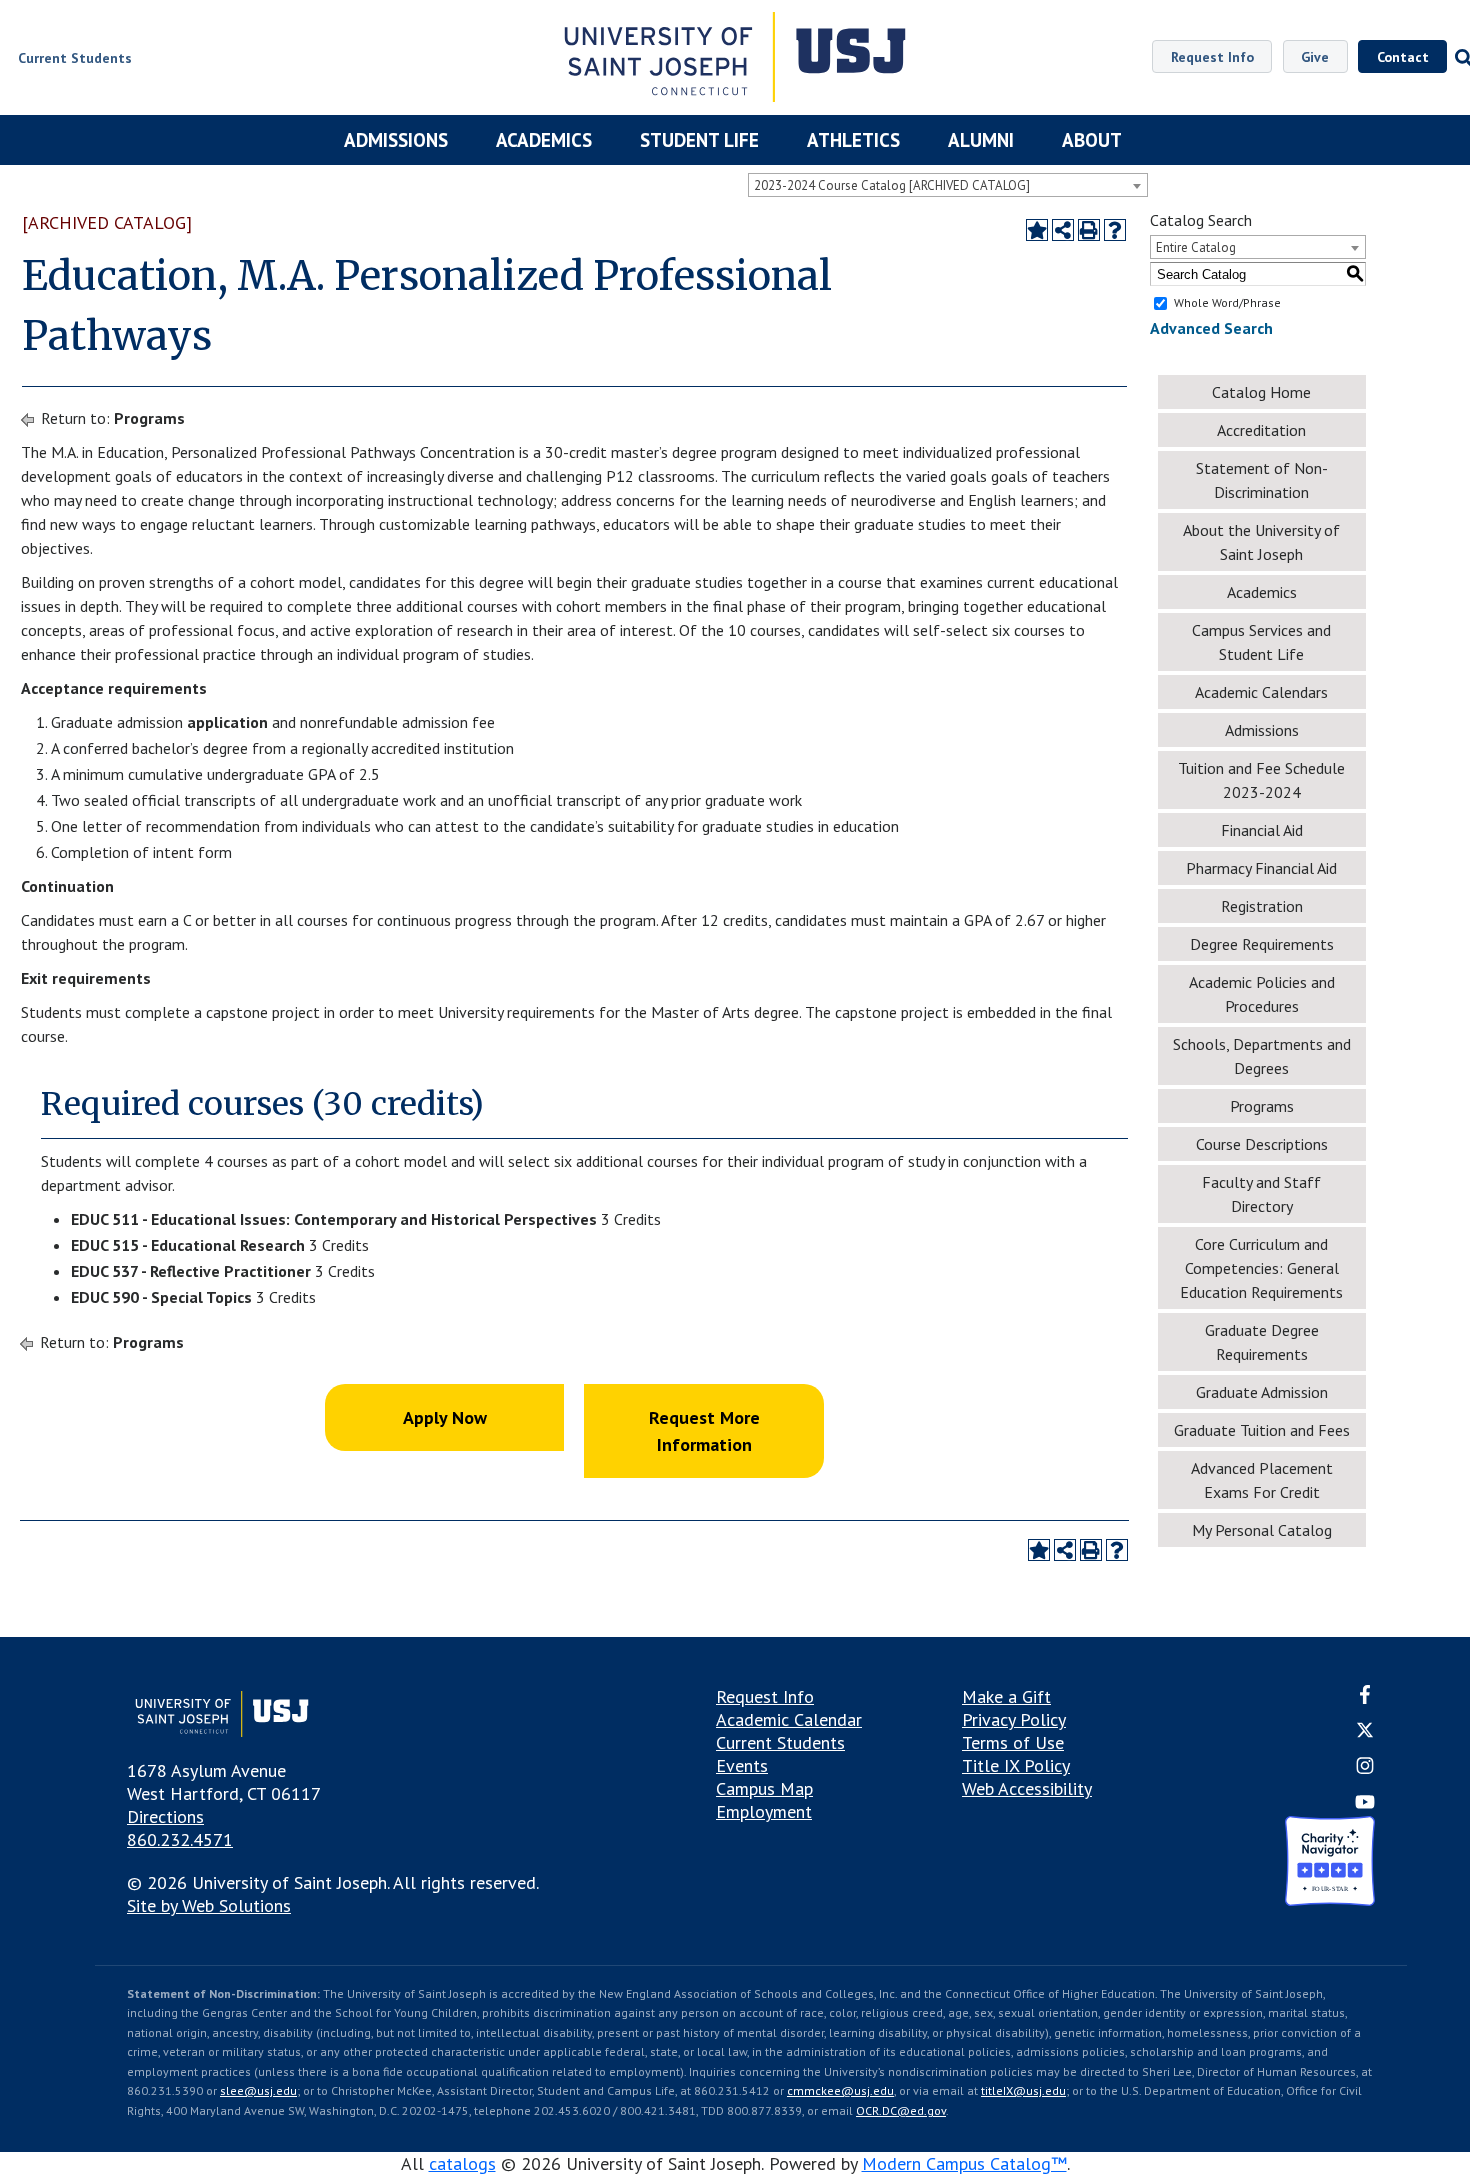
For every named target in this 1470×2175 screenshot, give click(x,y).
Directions (165, 1816)
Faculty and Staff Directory (1261, 1194)
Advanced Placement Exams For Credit (1262, 1480)
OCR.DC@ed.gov (901, 2110)
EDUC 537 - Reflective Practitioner (191, 1271)
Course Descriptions (1262, 1144)
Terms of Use (1013, 1742)
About (1092, 140)
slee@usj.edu (258, 2090)
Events (742, 1765)
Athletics (853, 140)
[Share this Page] (1063, 230)
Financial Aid (1262, 830)
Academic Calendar (789, 1719)
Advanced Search (1211, 328)
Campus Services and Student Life (1261, 642)
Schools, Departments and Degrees (1262, 1056)
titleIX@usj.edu (1023, 2090)
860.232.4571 (180, 1839)
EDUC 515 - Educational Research (188, 1245)
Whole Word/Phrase (1227, 302)
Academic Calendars (1261, 692)
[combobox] (948, 185)
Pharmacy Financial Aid (1261, 868)
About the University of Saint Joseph (1261, 542)
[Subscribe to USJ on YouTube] (1365, 1804)
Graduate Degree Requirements (1262, 1342)
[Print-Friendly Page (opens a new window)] (1089, 230)
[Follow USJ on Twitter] (1365, 1732)
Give (1315, 57)
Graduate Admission (1262, 1392)
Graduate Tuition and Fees (1262, 1430)
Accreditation (1261, 430)
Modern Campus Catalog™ (964, 2163)
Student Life (699, 140)
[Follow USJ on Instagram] (1365, 1769)
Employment (764, 1811)
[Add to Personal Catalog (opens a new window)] (1037, 230)
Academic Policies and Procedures (1262, 994)
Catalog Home (1261, 392)
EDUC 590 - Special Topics (161, 1297)
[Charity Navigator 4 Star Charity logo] (1330, 1863)
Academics (544, 140)
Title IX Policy (1016, 1765)
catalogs (462, 2163)
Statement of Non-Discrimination (1262, 480)
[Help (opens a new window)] (1115, 230)
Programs (149, 418)
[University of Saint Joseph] (735, 59)
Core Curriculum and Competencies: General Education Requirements (1261, 1268)
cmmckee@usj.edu (840, 2090)
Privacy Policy (1014, 1719)
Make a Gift (1006, 1696)
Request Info (1212, 57)
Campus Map (764, 1788)
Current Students (780, 1742)
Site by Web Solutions (209, 1905)
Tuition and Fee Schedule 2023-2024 (1261, 780)
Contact (1403, 57)
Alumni (981, 140)
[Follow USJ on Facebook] (1365, 1697)
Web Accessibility (1027, 1788)
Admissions (396, 140)
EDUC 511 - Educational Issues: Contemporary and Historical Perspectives (334, 1219)
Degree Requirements (1262, 944)
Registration (1262, 906)
